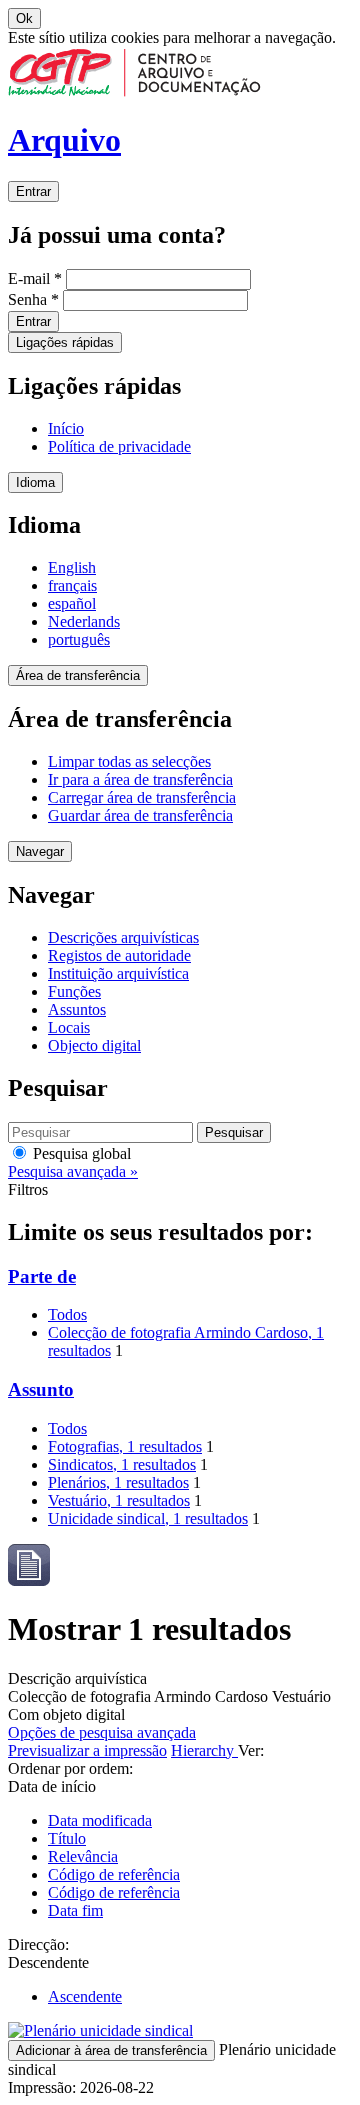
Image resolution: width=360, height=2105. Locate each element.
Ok (24, 18)
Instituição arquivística (118, 973)
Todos (67, 1314)
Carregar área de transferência (142, 797)
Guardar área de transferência (140, 815)
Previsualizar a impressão (87, 1750)
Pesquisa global (80, 1153)
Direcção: (38, 1944)
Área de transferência (78, 675)
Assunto (41, 1389)
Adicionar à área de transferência (111, 2050)
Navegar (40, 851)
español (72, 603)
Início (66, 428)
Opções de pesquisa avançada (102, 1732)
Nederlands (84, 621)
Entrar (33, 191)
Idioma (35, 482)
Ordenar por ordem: (70, 1768)
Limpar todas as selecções (129, 761)
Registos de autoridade (119, 955)
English (72, 567)
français (72, 585)
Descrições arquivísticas (123, 937)
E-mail (35, 278)
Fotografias (125, 1446)
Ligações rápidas (65, 342)
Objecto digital (94, 1045)
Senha (33, 299)
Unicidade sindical (148, 1518)
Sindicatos (122, 1464)
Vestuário (119, 1500)
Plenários (118, 1482)
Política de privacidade (119, 446)
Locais (69, 1027)
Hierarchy (204, 1750)
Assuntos (77, 1009)
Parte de (42, 1276)
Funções (74, 991)
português (79, 639)
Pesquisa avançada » (73, 1171)
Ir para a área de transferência (140, 779)
